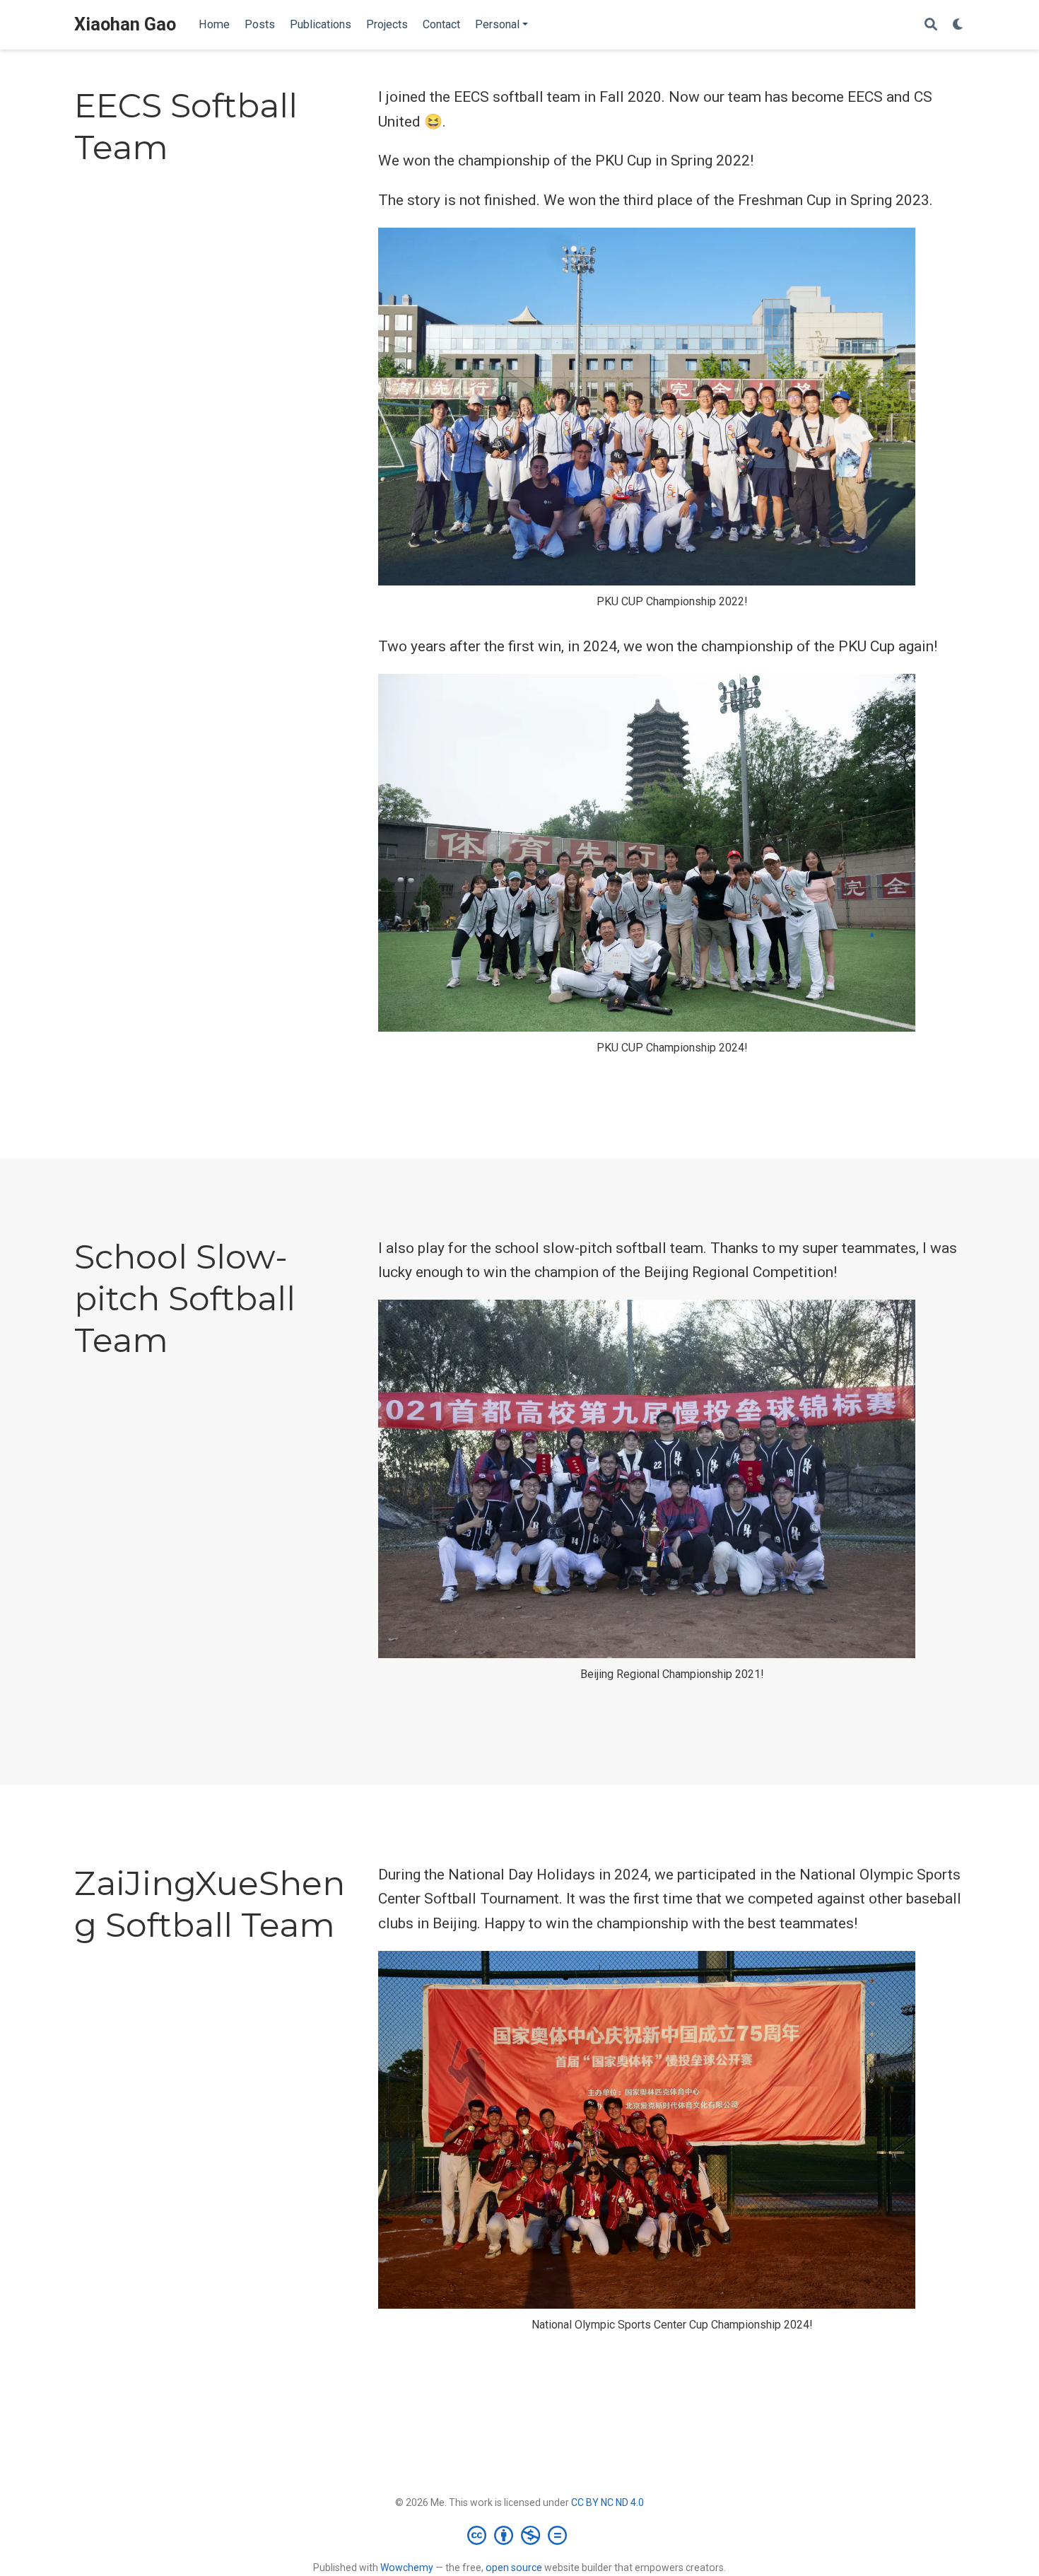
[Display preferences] (958, 25)
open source (514, 2568)
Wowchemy (407, 2568)
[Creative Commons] (520, 2535)
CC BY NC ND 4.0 (607, 2502)
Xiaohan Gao (125, 24)
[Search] (931, 25)
